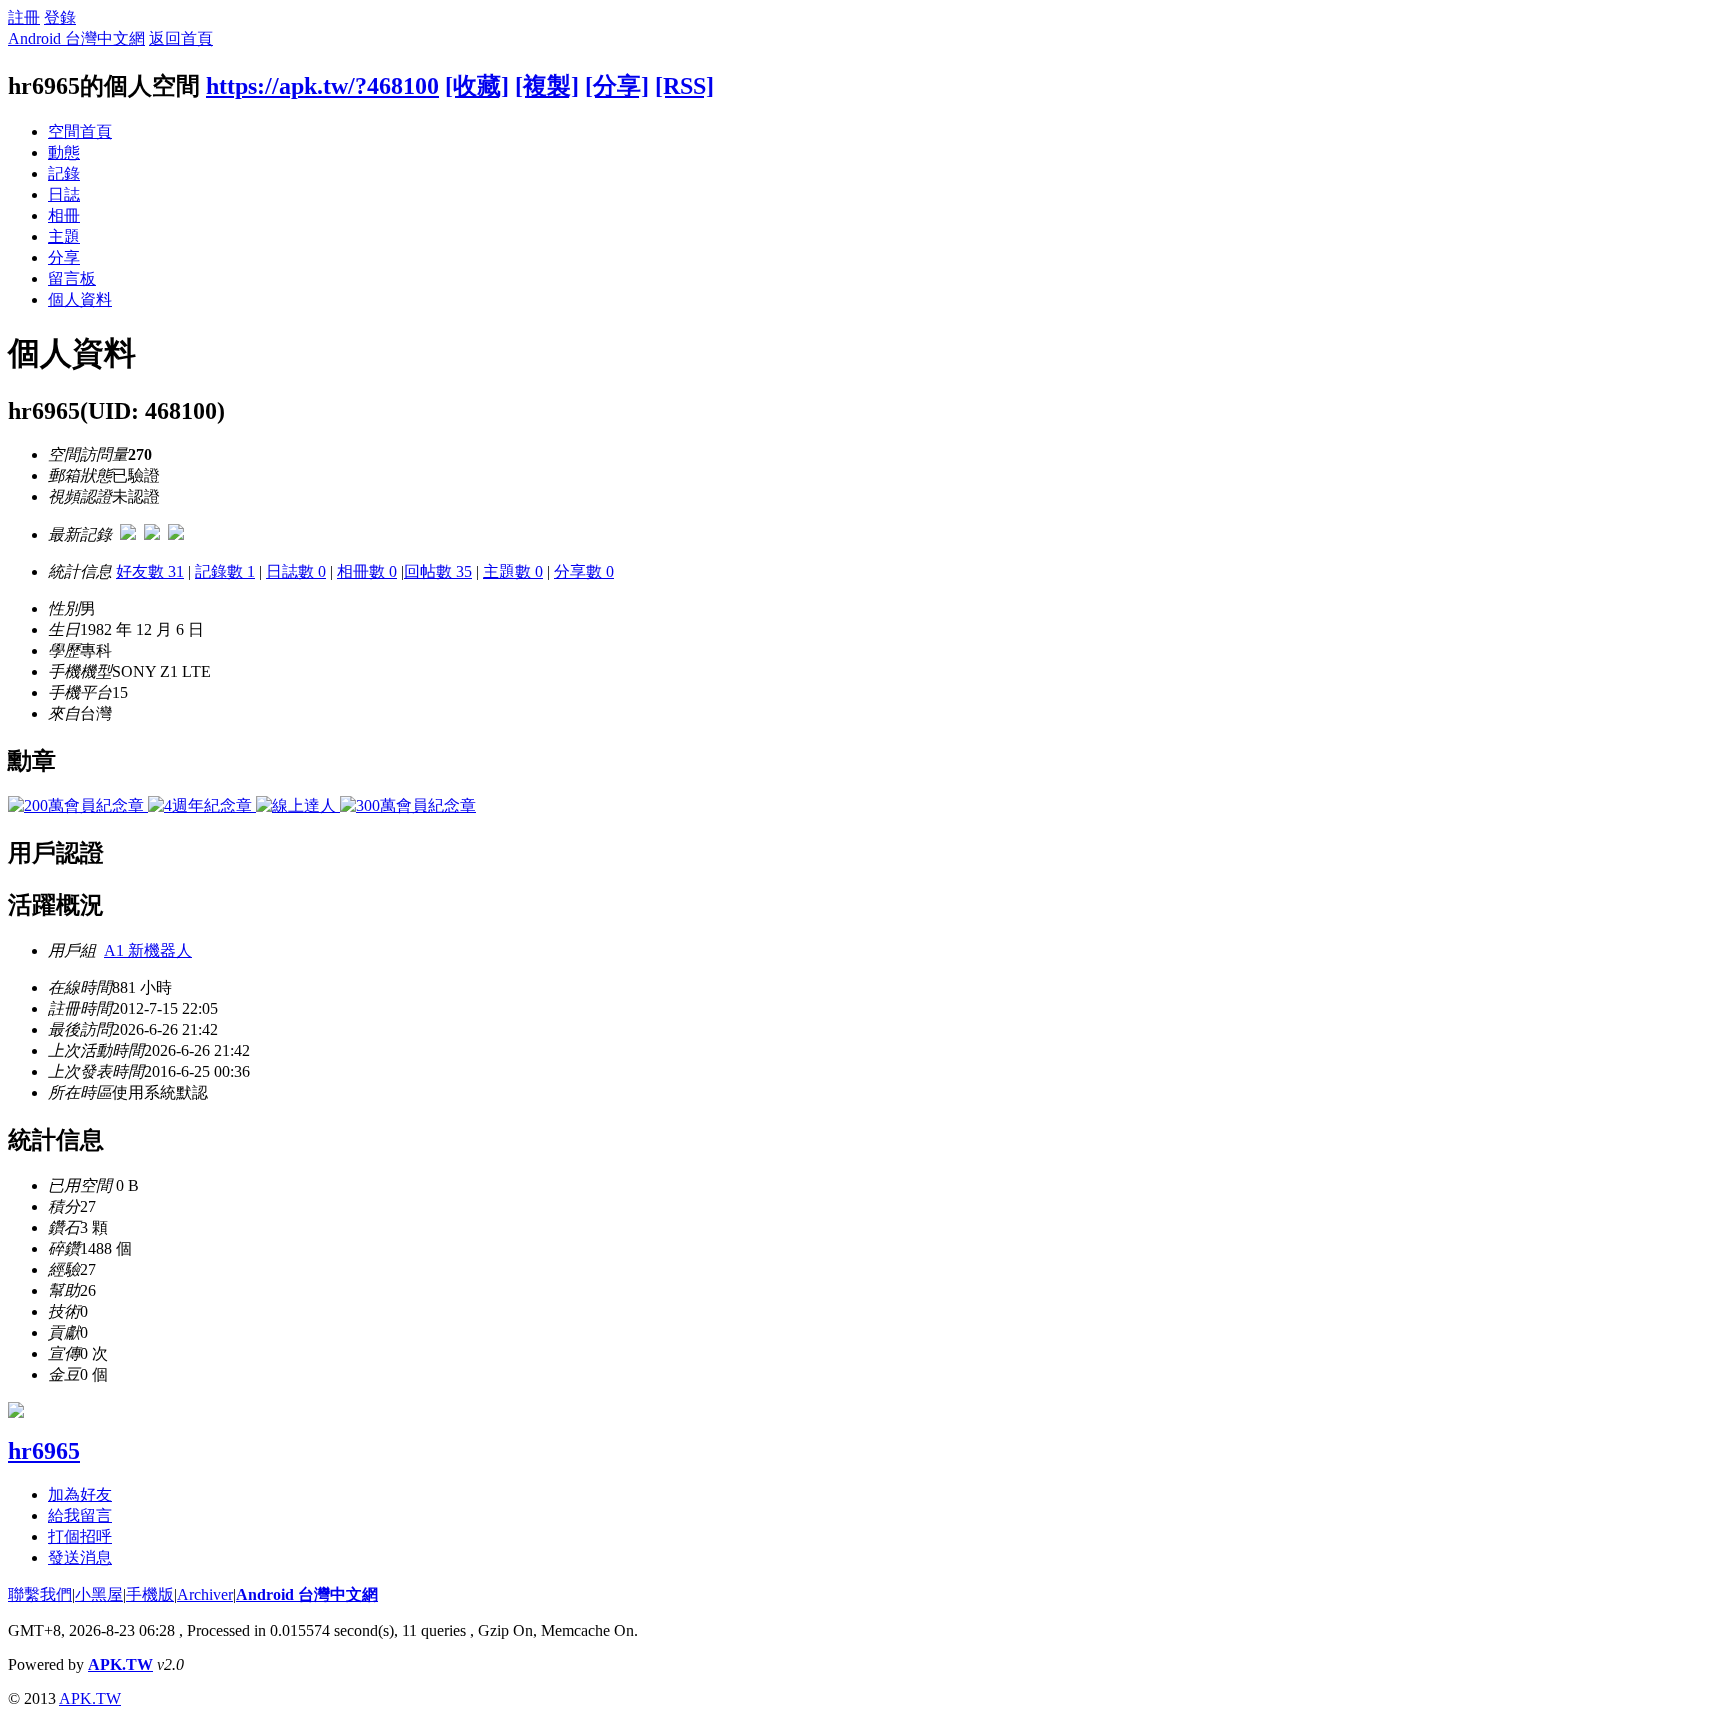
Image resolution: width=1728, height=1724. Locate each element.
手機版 (150, 1594)
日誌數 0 (296, 571)
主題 (64, 236)
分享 (64, 257)
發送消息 (80, 1557)
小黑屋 (99, 1594)
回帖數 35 (438, 571)
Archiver (205, 1594)
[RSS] (684, 86)
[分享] (617, 86)
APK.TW (120, 1664)
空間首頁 (80, 131)
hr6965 (44, 1451)
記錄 (64, 173)
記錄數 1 (225, 571)
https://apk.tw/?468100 (322, 86)
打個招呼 (80, 1536)
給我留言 (80, 1515)
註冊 (24, 17)
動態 (64, 152)
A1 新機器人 (148, 950)
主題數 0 (513, 571)
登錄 (60, 17)
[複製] (547, 86)
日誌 (64, 194)
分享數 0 (584, 571)
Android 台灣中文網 (76, 38)
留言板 (72, 278)
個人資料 (80, 299)
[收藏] (477, 86)
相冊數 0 (367, 571)
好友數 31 (150, 571)
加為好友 (80, 1494)
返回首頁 (181, 38)
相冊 (64, 215)
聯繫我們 (40, 1594)
